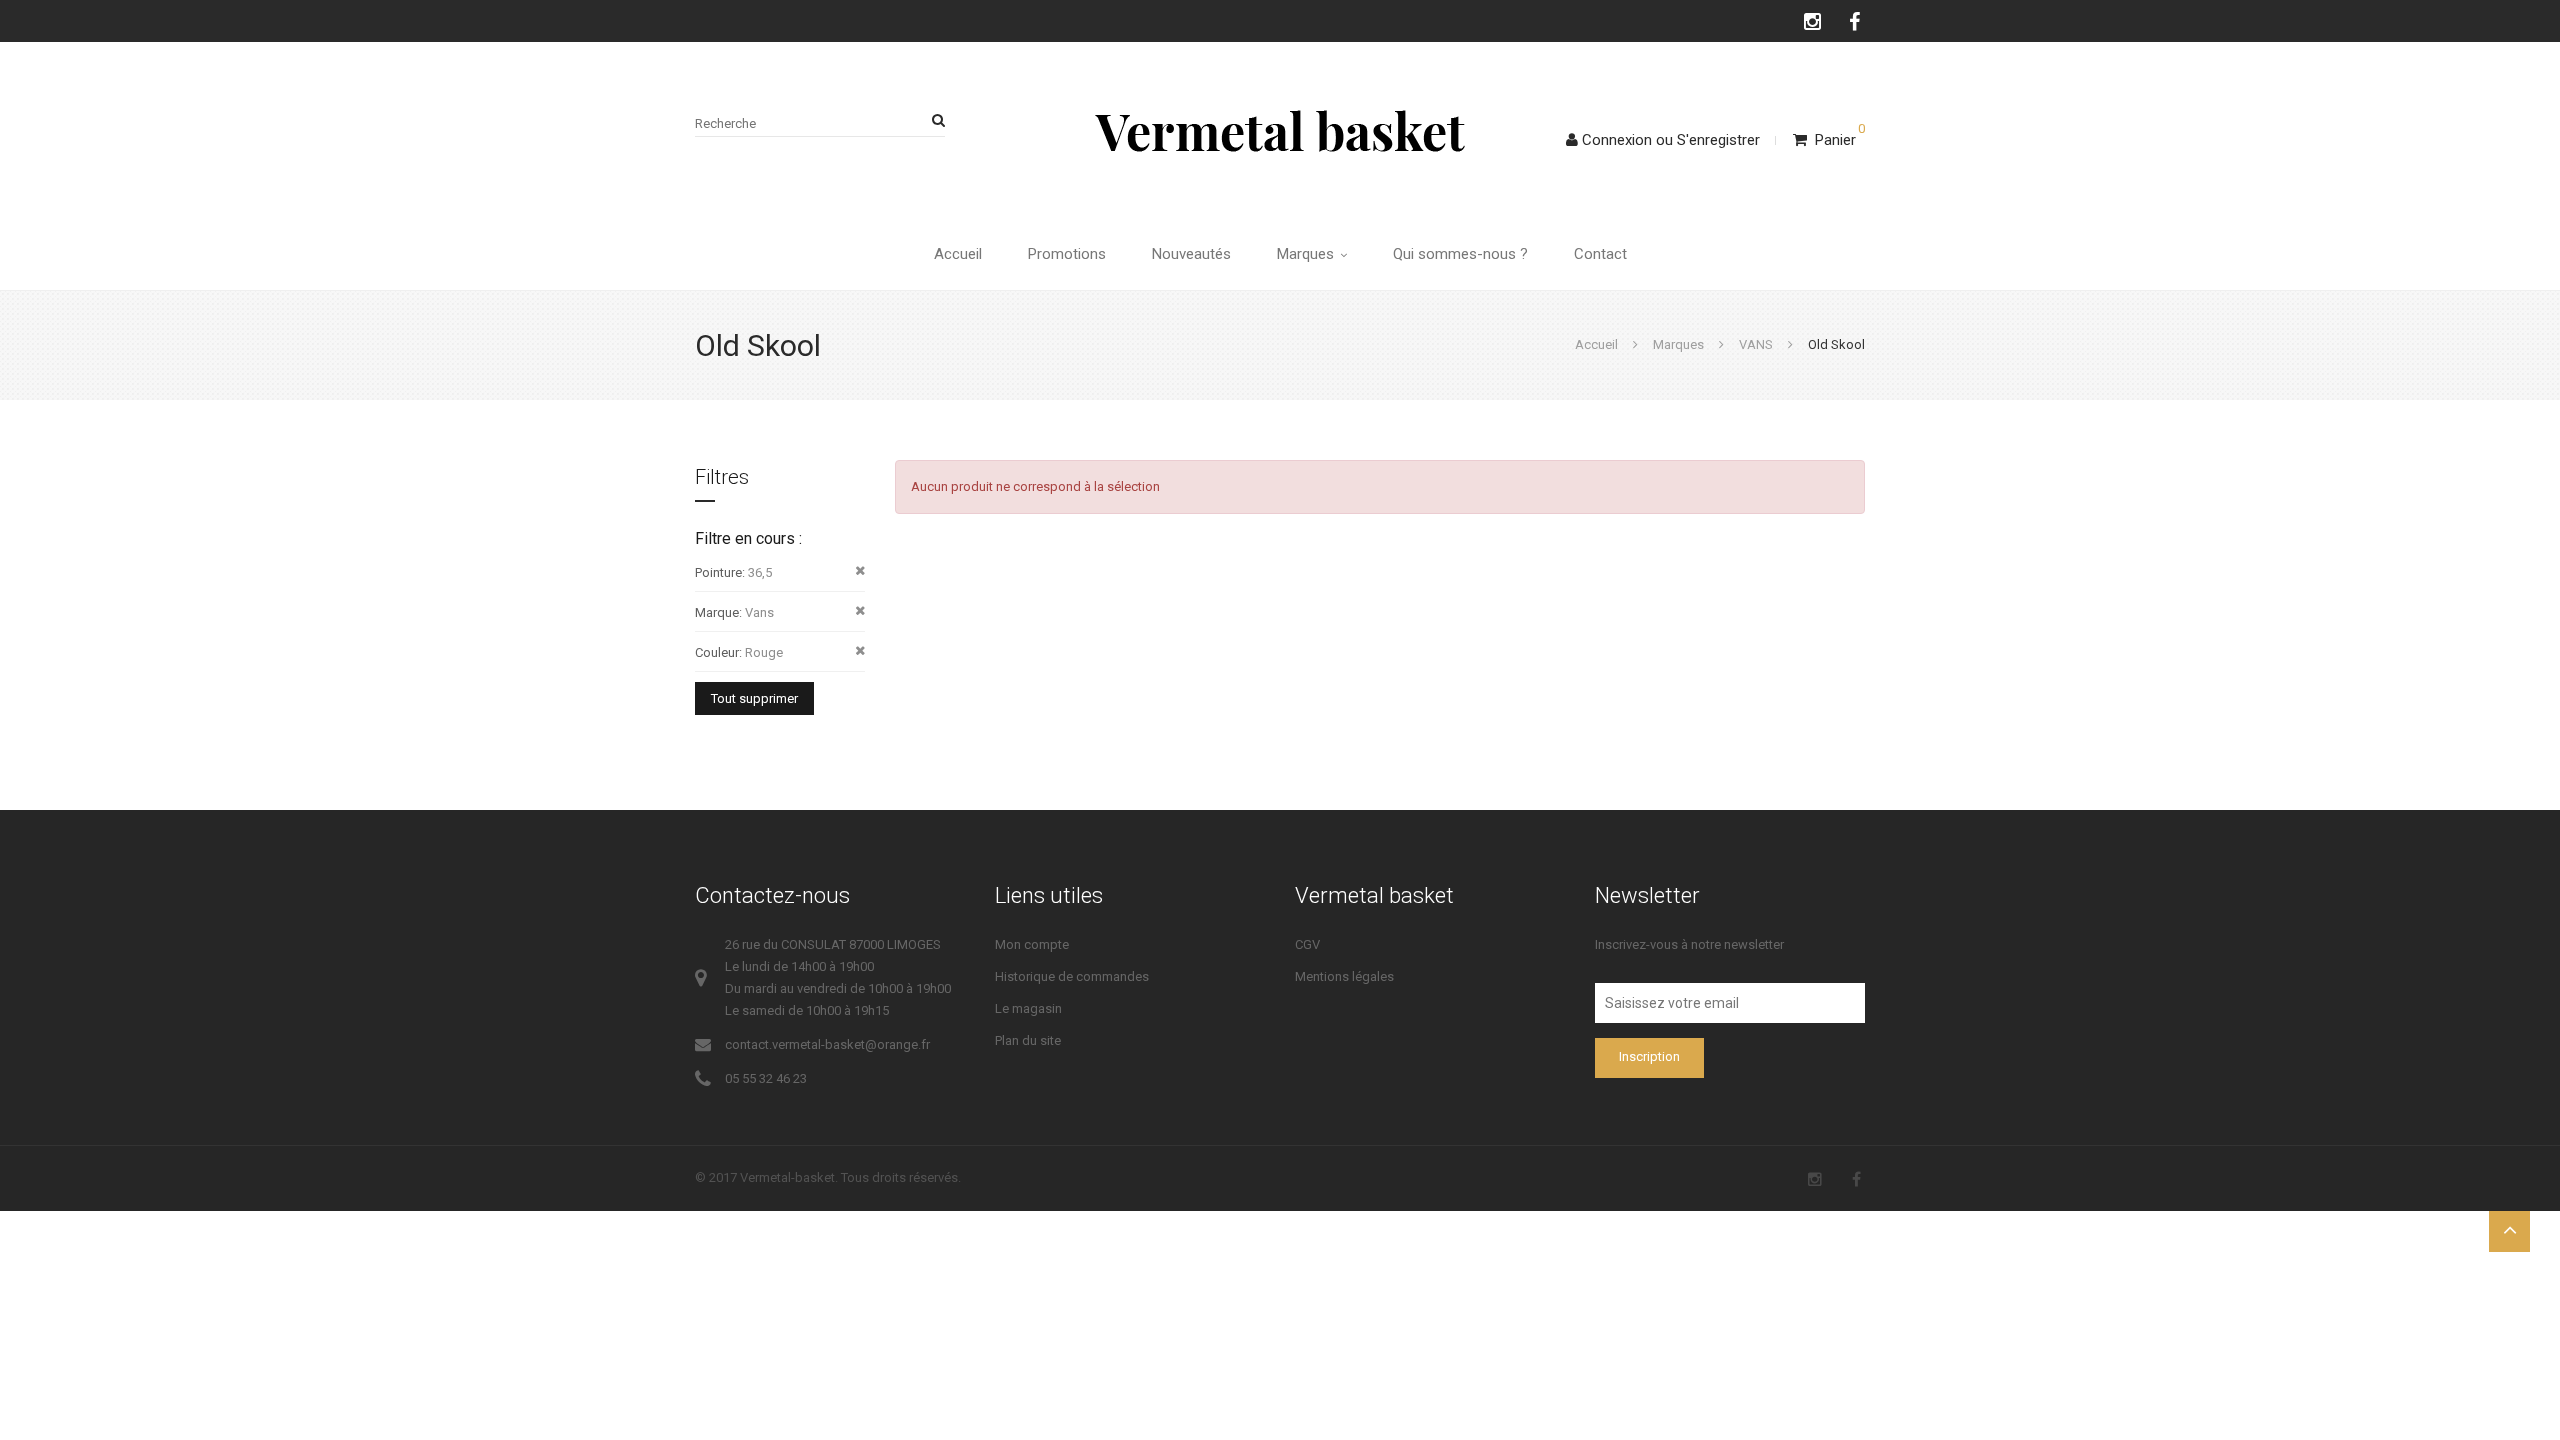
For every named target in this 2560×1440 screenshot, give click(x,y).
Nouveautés (1191, 254)
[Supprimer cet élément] (860, 571)
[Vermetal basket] (1280, 129)
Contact (1600, 254)
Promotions (1067, 254)
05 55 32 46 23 (766, 1078)
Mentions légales (1344, 976)
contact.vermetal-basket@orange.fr (827, 1044)
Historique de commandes (1072, 976)
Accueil (958, 254)
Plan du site (1028, 1040)
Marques (1307, 254)
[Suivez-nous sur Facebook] (1855, 21)
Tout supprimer (754, 698)
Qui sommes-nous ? (1460, 254)
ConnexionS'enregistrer (1671, 140)
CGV (1307, 944)
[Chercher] (935, 120)
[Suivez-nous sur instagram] (1813, 21)
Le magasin (1028, 1008)
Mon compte (1032, 944)
